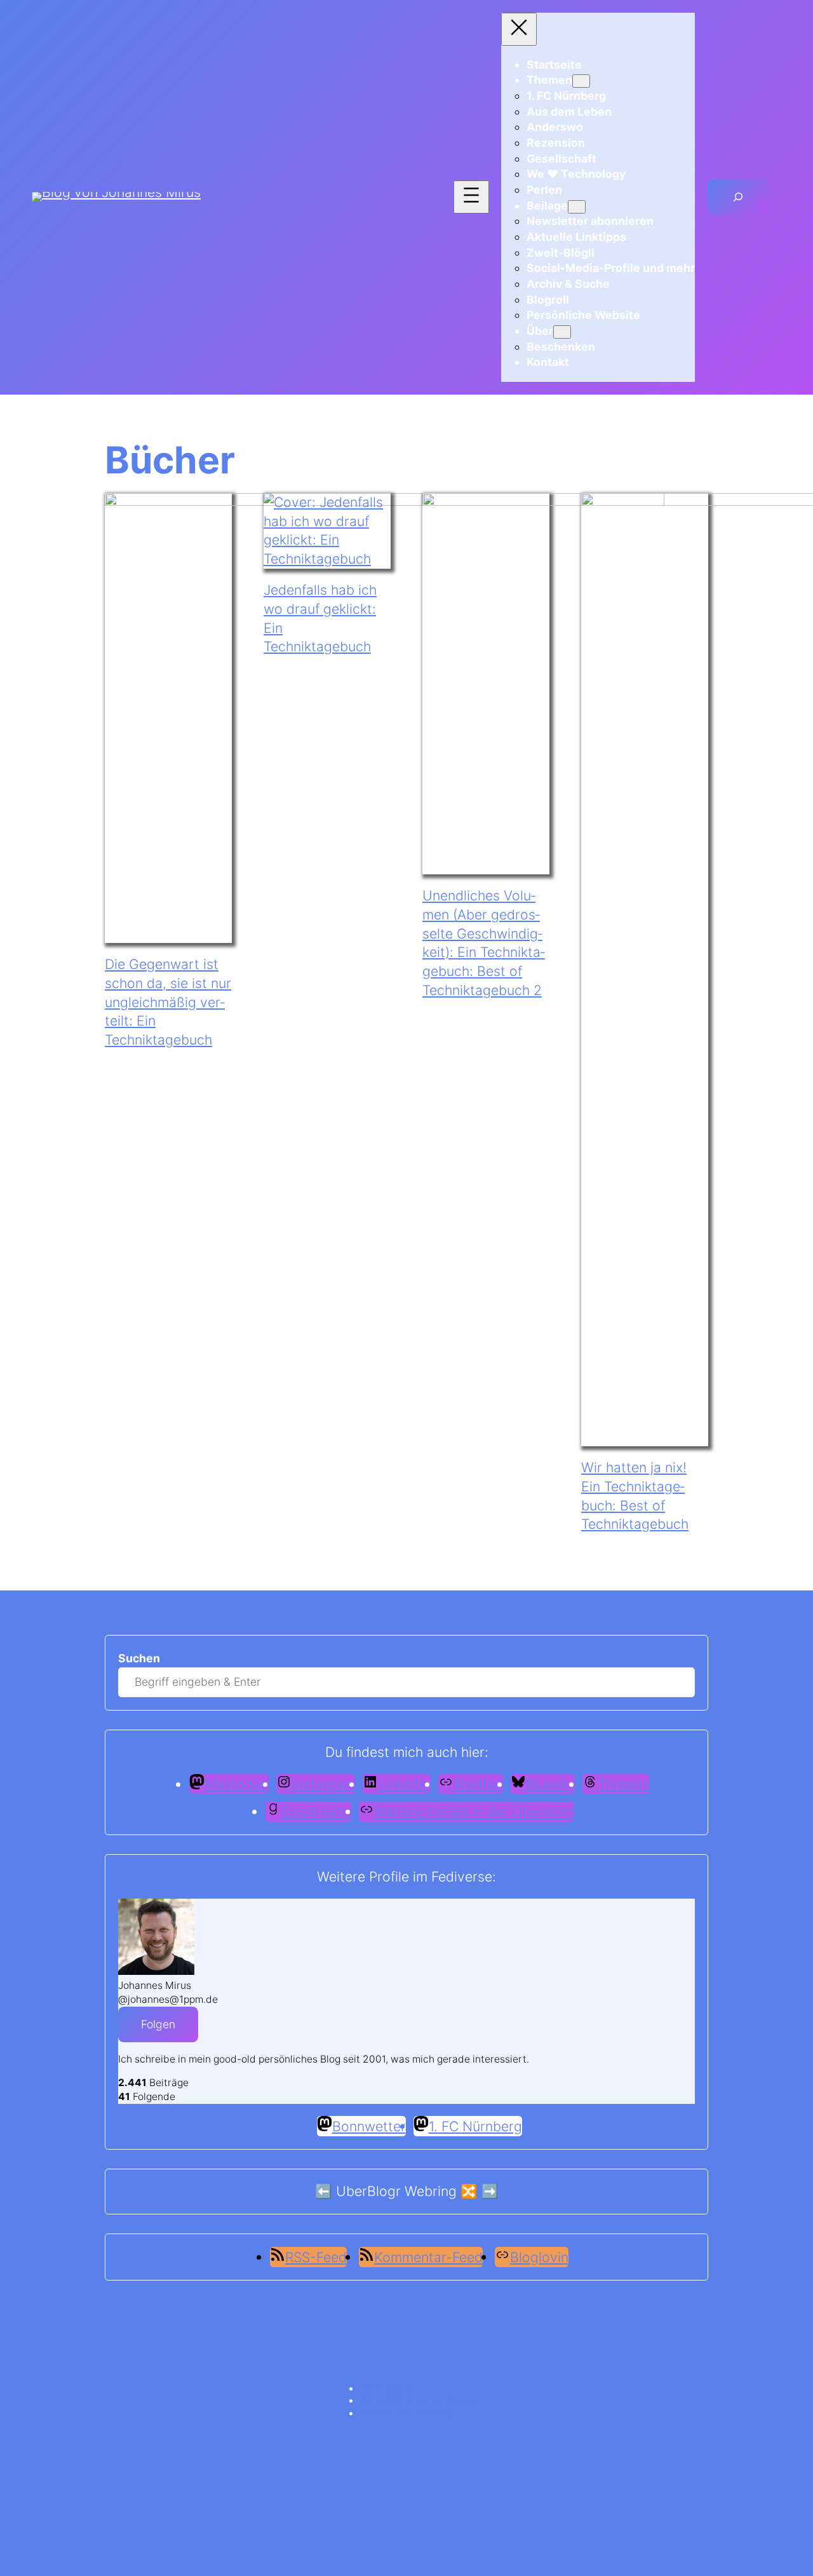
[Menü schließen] (519, 29)
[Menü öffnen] (471, 197)
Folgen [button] (158, 2024)
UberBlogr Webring (396, 2191)
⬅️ (324, 2191)
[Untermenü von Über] (562, 332)
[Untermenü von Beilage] (577, 207)
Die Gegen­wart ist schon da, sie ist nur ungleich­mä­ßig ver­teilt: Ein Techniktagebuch (168, 1002)
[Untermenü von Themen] (581, 81)
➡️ (490, 2191)
